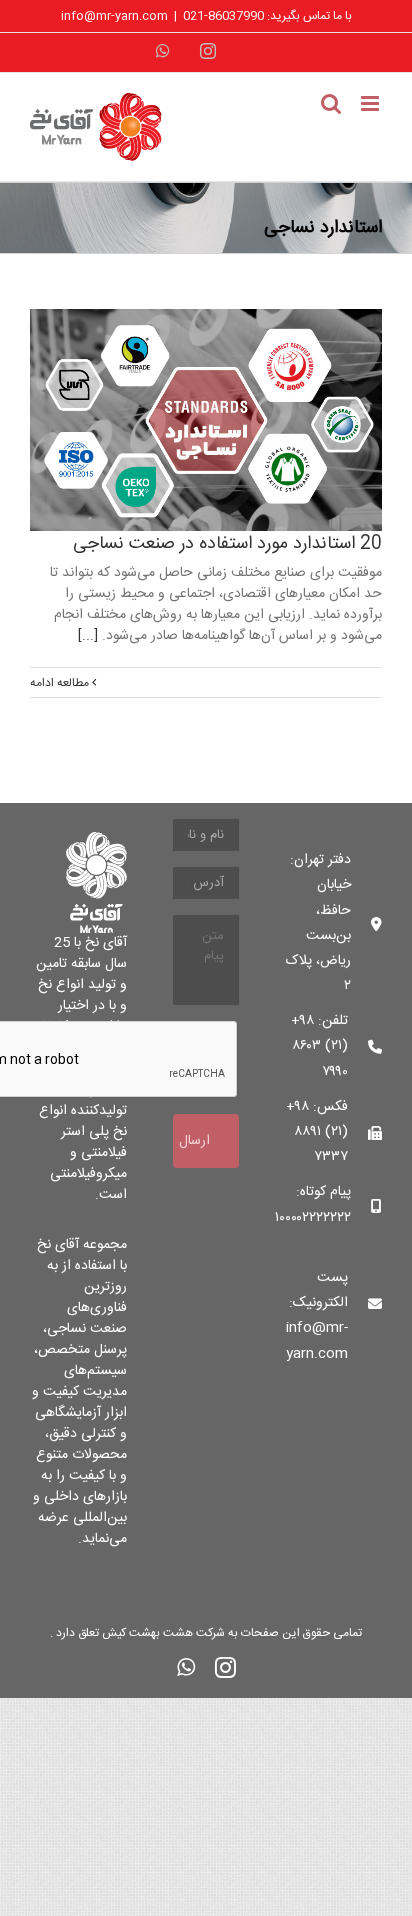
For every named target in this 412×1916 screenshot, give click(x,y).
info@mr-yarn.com (114, 16)
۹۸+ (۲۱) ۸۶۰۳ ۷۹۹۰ (319, 1046)
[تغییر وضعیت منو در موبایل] (371, 103)
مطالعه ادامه (61, 683)
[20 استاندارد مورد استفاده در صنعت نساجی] (206, 420)
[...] (88, 636)
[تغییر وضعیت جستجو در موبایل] (331, 103)
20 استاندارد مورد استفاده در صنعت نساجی (227, 544)
